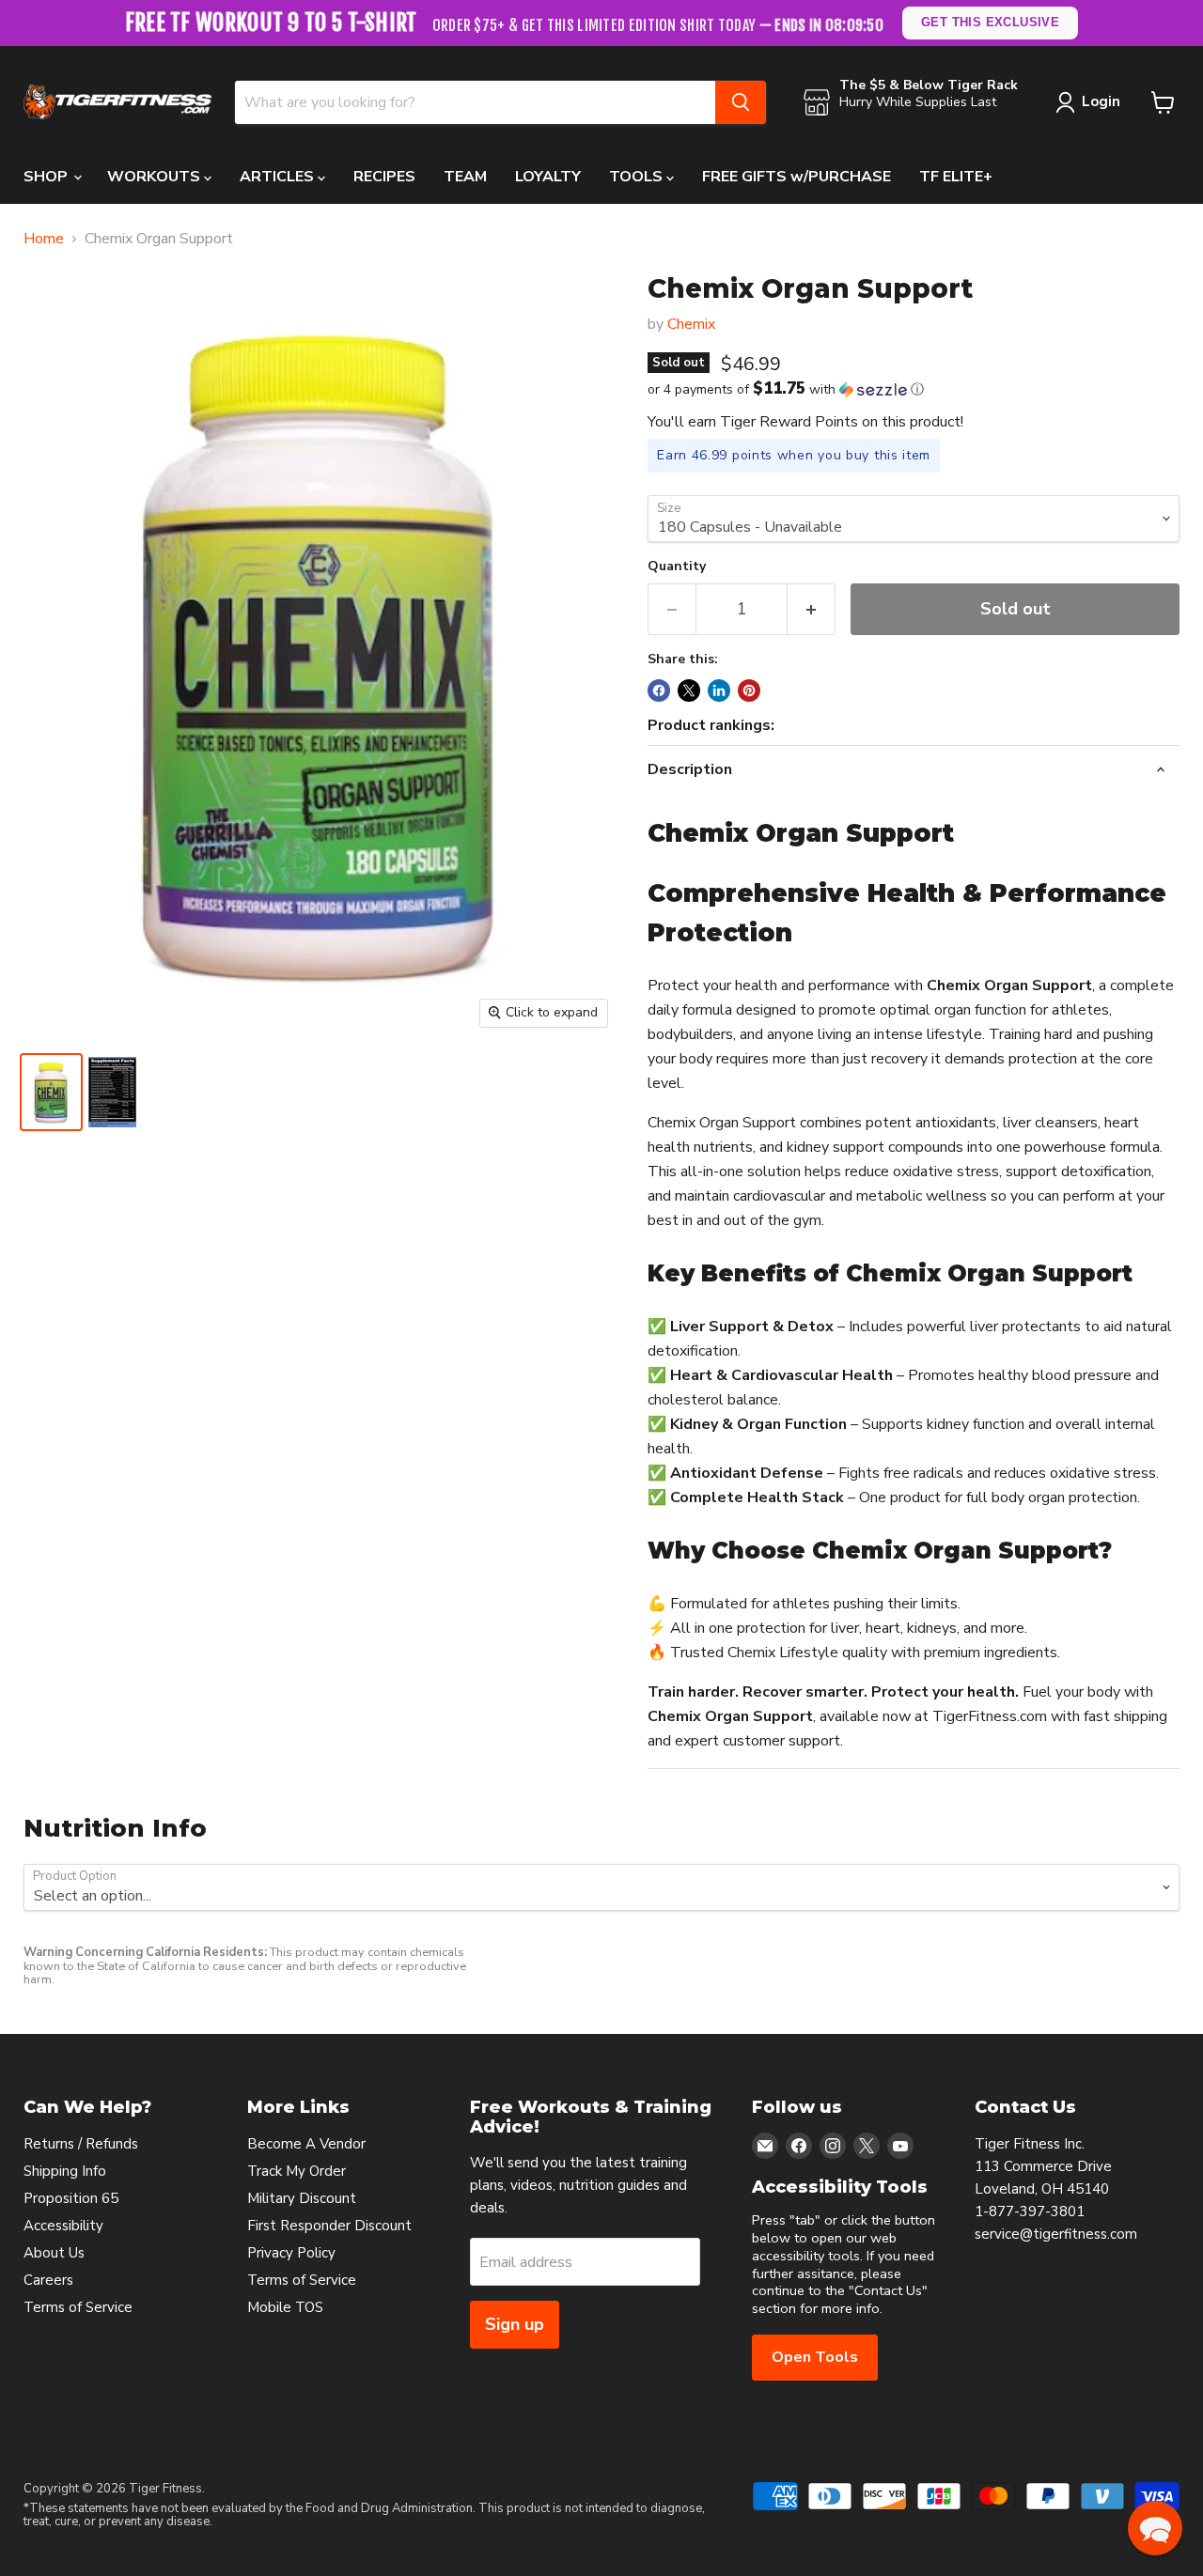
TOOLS (638, 177)
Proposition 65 (71, 2198)
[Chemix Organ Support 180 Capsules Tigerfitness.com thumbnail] (51, 1092)
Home (44, 239)
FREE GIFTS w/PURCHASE (797, 177)
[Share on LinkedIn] (719, 691)
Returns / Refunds (81, 2144)
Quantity (677, 566)
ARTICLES (279, 177)
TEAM (465, 177)
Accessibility (63, 2226)
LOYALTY (548, 177)
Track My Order (297, 2171)
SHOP (47, 177)
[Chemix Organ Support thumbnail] (112, 1092)
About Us (54, 2253)
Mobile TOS (285, 2307)
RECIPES (384, 177)
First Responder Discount (329, 2226)
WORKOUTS (156, 177)
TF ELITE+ (956, 177)
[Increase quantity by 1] (812, 609)
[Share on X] (689, 691)
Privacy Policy (291, 2253)
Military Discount (302, 2198)
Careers (48, 2280)
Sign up (515, 2324)
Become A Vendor (306, 2144)
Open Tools (815, 2357)
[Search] (741, 102)
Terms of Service (78, 2307)
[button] (914, 389)
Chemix (691, 324)
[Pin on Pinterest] (749, 691)
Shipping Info (65, 2171)
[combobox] (475, 102)
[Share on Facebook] (659, 691)
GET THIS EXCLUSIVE (991, 22)
